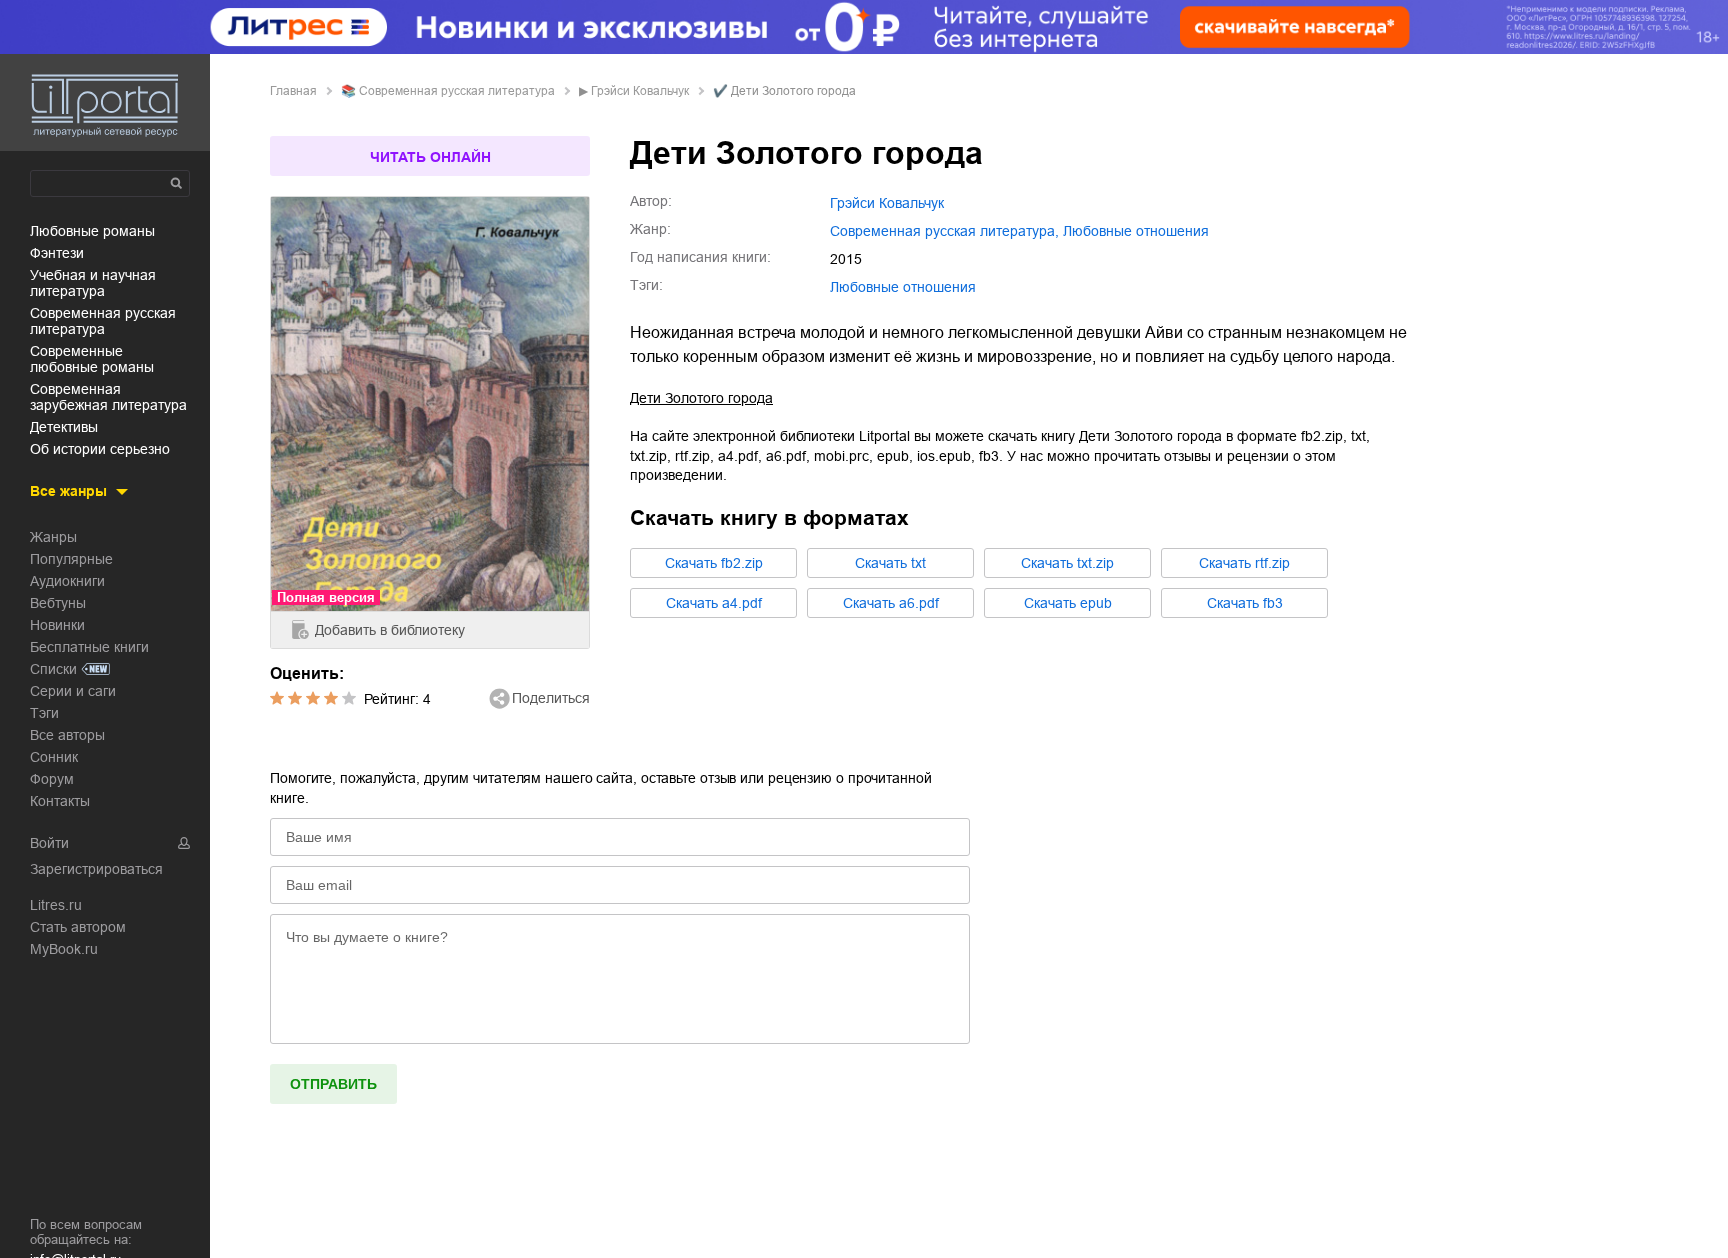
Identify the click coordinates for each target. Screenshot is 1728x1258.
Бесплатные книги (89, 647)
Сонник (54, 757)
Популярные (71, 559)
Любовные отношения (903, 287)
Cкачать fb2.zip (714, 563)
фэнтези (57, 253)
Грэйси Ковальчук (640, 91)
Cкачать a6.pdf (891, 603)
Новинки (57, 625)
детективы (64, 427)
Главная (293, 91)
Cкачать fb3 (1245, 603)
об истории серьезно (100, 449)
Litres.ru (56, 905)
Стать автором (78, 927)
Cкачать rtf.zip (1244, 563)
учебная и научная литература (93, 283)
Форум (52, 779)
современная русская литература (103, 321)
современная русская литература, (944, 231)
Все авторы (67, 735)
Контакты (60, 801)
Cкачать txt (890, 563)
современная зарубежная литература (108, 397)
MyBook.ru (64, 949)
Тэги (44, 713)
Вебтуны (58, 603)
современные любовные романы (92, 359)
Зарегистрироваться (96, 869)
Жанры (53, 537)
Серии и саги (73, 691)
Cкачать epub (1068, 603)
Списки (53, 669)
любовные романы (92, 231)
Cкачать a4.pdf (714, 603)
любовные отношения (1136, 231)
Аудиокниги (67, 581)
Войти (49, 843)
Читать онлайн (430, 157)
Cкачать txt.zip (1067, 563)
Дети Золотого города (701, 398)
